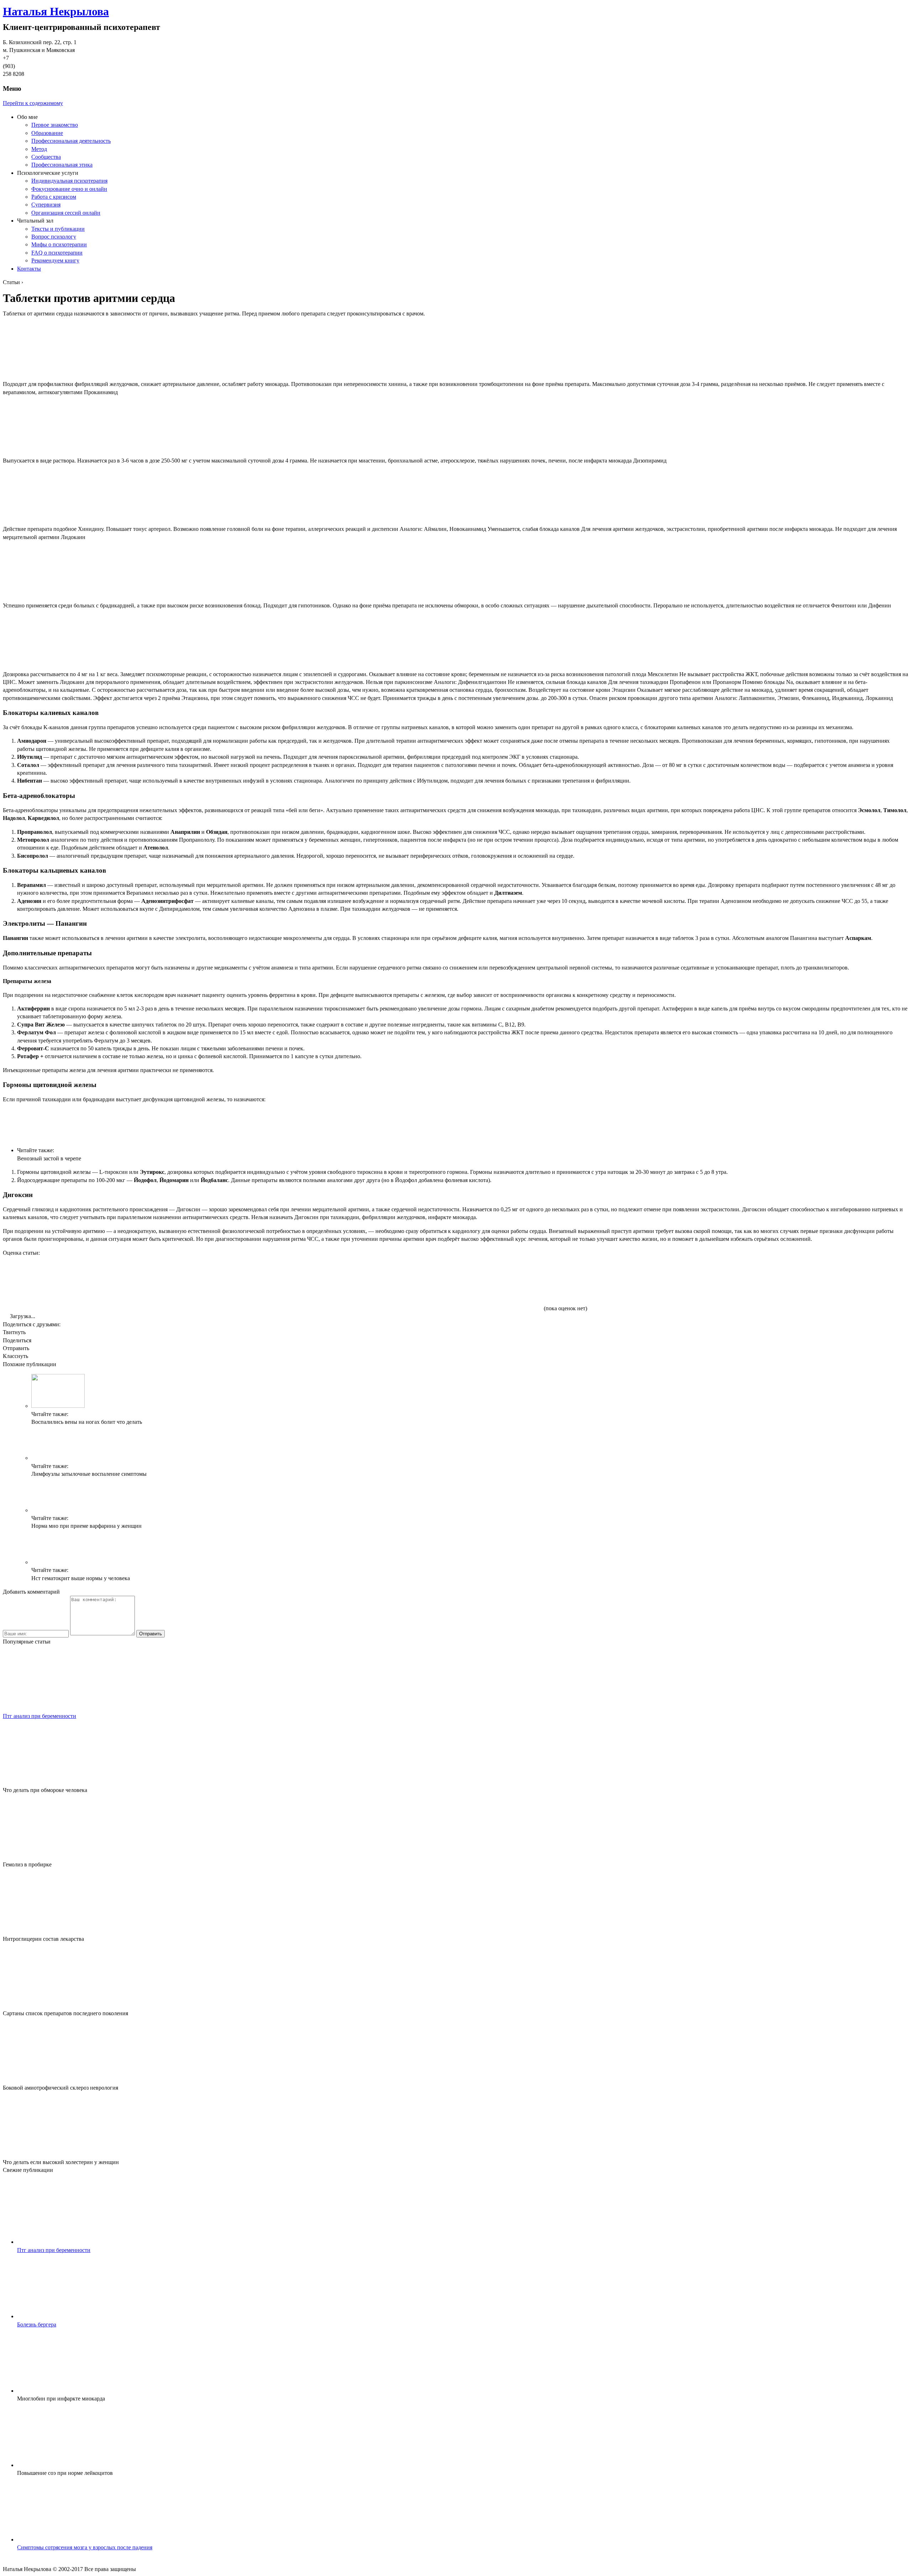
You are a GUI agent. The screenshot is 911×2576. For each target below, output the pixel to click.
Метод (39, 149)
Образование (47, 133)
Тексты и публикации (58, 229)
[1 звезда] (56, 1284)
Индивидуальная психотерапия (69, 181)
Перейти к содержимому (33, 103)
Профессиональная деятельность (71, 141)
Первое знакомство (55, 125)
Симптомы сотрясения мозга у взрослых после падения (85, 2547)
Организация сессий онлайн (66, 213)
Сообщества (46, 157)
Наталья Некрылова (56, 11)
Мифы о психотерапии (59, 244)
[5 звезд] (489, 1284)
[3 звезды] (273, 1284)
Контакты (29, 269)
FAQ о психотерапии (57, 253)
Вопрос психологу (54, 237)
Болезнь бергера (37, 2324)
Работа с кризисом (54, 197)
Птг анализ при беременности (40, 1716)
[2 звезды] (164, 1284)
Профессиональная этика (62, 165)
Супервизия (46, 205)
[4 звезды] (381, 1284)
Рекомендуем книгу (55, 260)
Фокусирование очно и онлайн (69, 189)
